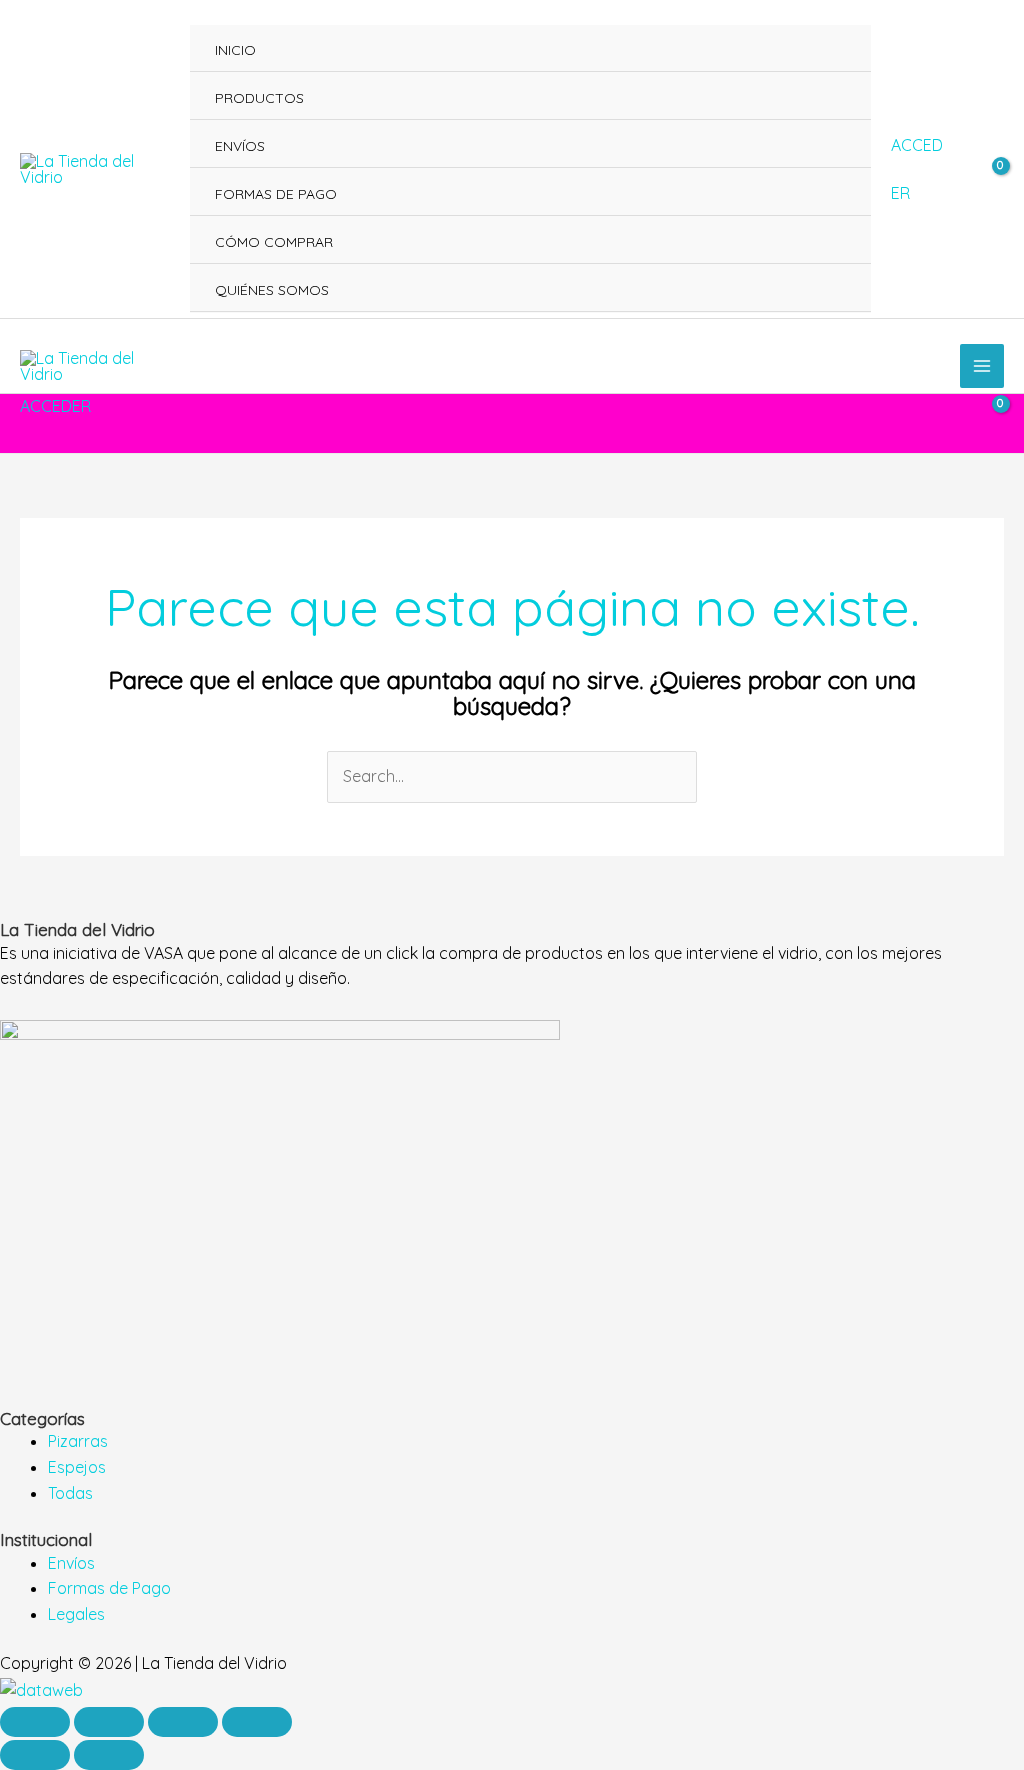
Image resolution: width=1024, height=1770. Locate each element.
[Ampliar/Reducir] (35, 1722)
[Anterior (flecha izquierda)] (35, 1755)
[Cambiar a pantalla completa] (109, 1722)
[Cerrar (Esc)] (257, 1722)
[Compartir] (183, 1722)
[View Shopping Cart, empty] (987, 169)
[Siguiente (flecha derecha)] (109, 1755)
